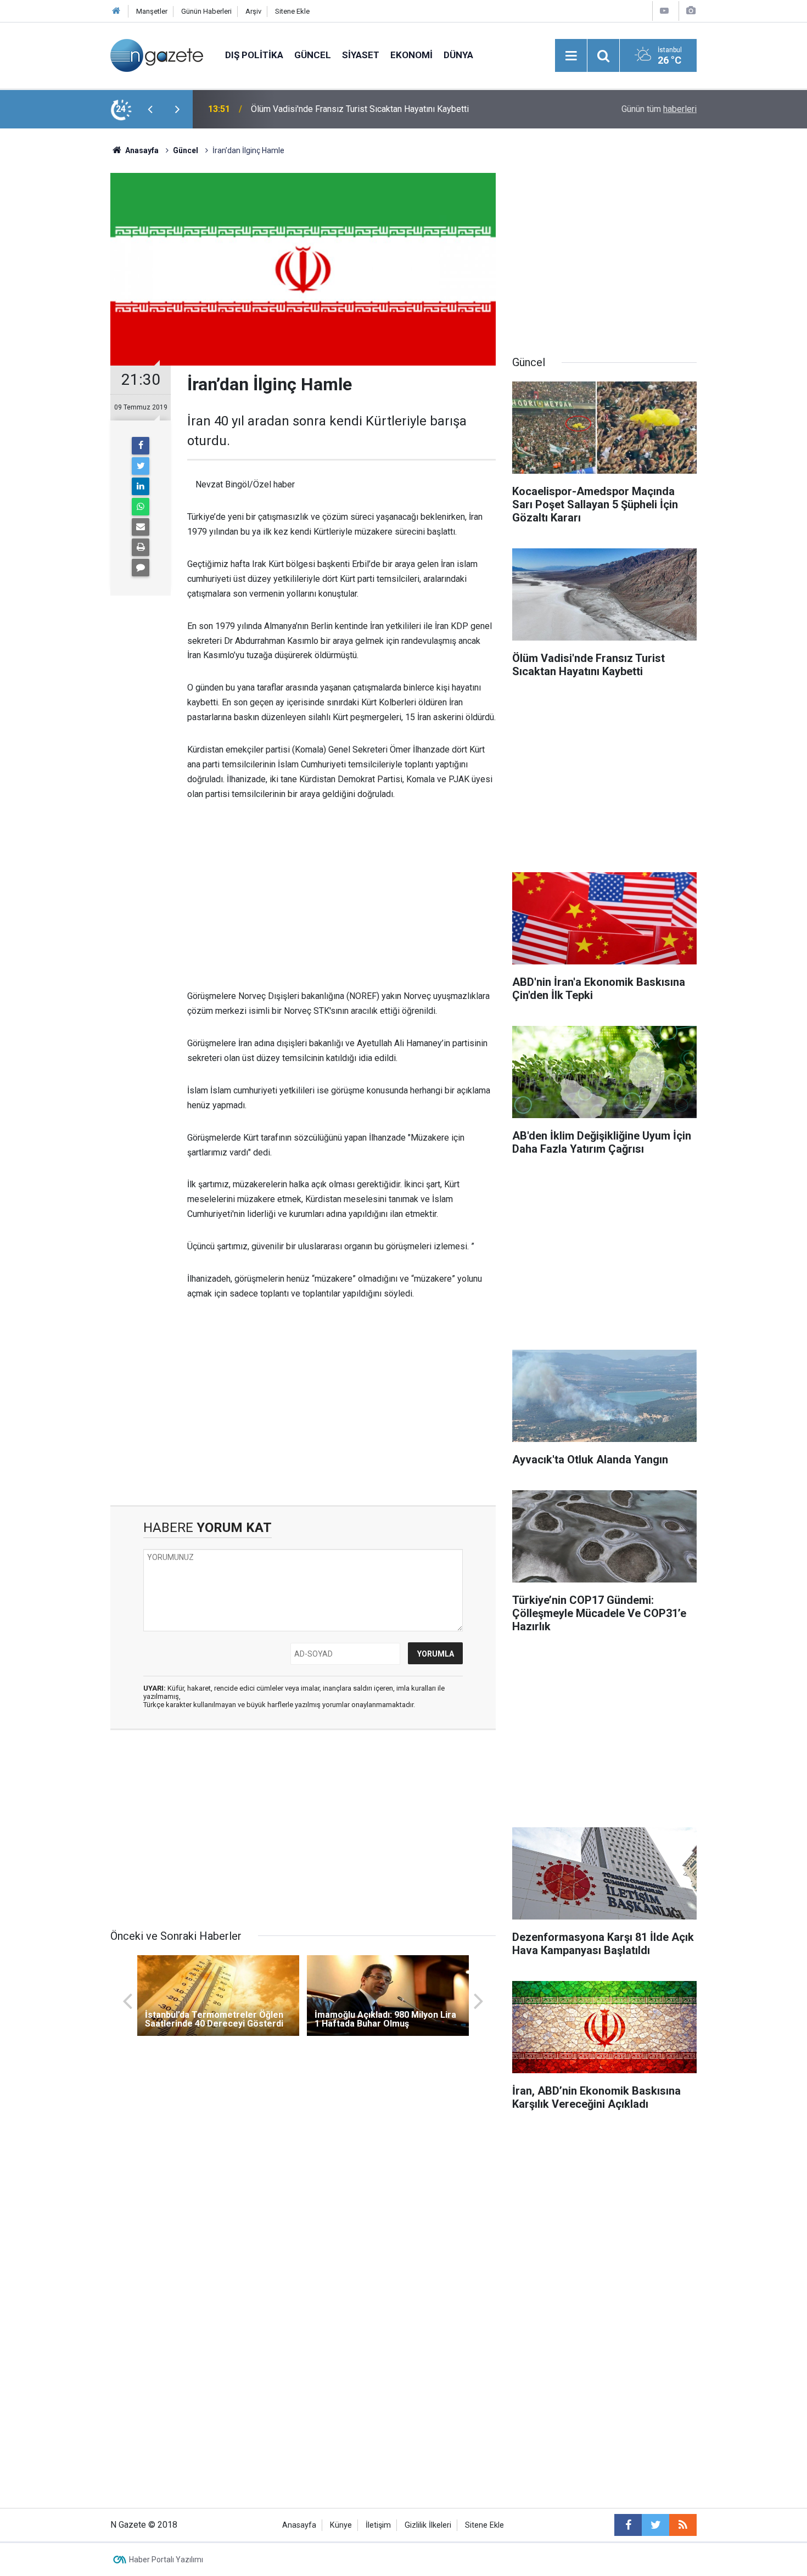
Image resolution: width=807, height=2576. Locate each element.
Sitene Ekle (292, 11)
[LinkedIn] (141, 486)
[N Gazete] (157, 55)
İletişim (378, 2525)
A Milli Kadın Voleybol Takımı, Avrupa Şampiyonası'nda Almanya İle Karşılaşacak (378, 109)
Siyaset (361, 55)
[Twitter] (141, 466)
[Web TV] (664, 11)
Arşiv (253, 11)
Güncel (313, 55)
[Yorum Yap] (141, 568)
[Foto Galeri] (691, 11)
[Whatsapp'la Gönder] (141, 507)
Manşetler (152, 11)
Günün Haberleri (206, 11)
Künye (341, 2525)
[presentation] (150, 109)
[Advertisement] (58, 321)
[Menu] (571, 56)
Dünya (458, 55)
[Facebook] (141, 446)
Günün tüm (659, 109)
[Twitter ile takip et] (655, 2525)
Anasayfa (299, 2525)
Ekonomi (411, 55)
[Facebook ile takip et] (628, 2525)
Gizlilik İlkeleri (428, 2525)
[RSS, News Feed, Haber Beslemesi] (683, 2525)
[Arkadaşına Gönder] (141, 527)
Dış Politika (254, 55)
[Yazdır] (141, 547)
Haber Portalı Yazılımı (166, 2560)
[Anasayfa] (116, 11)
